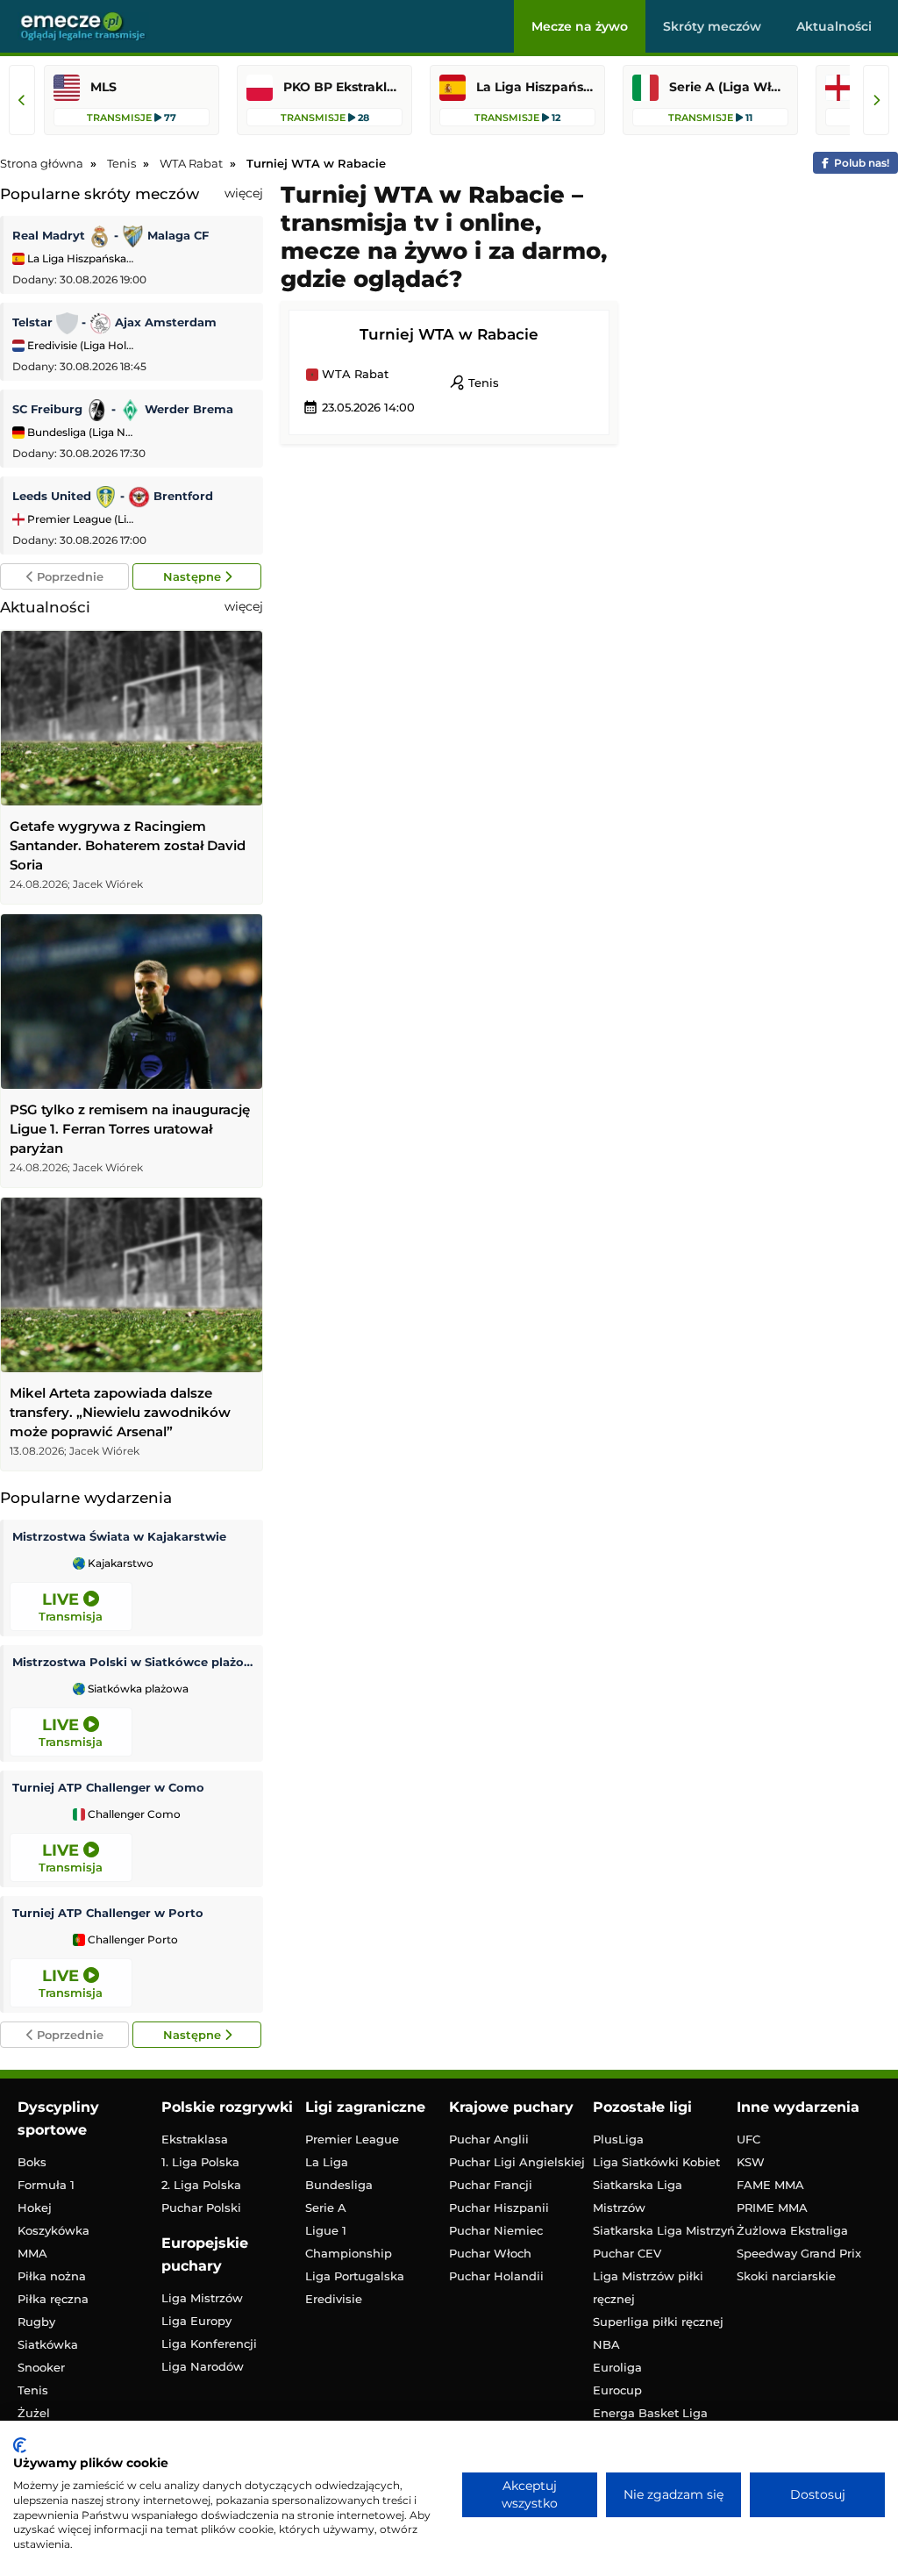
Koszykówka (53, 2230)
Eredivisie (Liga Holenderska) (79, 345)
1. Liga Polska (200, 2162)
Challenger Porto (132, 1940)
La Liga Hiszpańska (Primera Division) (79, 258)
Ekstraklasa (195, 2139)
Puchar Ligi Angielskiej (517, 2162)
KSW (751, 2162)
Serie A (326, 2207)
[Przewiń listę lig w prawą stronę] (876, 100)
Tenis (474, 383)
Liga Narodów (203, 2366)
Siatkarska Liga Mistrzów (638, 2196)
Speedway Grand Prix (799, 2253)
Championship (349, 2253)
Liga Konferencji (209, 2343)
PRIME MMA (772, 2207)
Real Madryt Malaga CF (110, 235)
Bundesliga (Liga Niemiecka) (79, 432)
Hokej (35, 2207)
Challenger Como (133, 1814)
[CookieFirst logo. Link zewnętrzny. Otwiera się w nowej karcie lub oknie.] (20, 2445)
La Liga (327, 2162)
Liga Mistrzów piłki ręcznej (648, 2287)
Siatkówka (48, 2344)
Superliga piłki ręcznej (658, 2322)
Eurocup (617, 2390)
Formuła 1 (46, 2185)
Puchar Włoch (490, 2253)
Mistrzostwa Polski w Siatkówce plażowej (133, 1662)
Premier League (352, 2139)
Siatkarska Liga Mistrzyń (664, 2230)
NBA (606, 2344)
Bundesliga (339, 2185)
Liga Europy (196, 2321)
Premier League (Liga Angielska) (79, 519)
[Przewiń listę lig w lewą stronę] (22, 100)
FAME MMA (770, 2185)
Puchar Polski (201, 2207)
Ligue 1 (326, 2230)
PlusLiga (618, 2139)
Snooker (41, 2367)
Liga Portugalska (355, 2276)
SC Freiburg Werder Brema (123, 409)
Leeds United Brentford (113, 496)
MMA (32, 2253)
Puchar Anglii (489, 2139)
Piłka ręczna (53, 2299)
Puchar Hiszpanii (499, 2207)
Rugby (36, 2322)
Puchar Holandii (496, 2276)
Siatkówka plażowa (137, 1689)
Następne (194, 576)
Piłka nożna (52, 2276)
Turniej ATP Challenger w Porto (108, 1913)
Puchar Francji (491, 2185)
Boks (32, 2162)
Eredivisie (334, 2299)
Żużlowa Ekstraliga (792, 2230)
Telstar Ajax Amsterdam (114, 322)
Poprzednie (68, 576)
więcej (244, 193)
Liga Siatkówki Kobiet (656, 2162)
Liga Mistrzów (202, 2298)
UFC (748, 2139)
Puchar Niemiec (496, 2230)
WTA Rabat (353, 375)
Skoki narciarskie (786, 2276)
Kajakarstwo (119, 1563)
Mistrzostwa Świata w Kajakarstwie (119, 1536)
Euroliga (617, 2367)
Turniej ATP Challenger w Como (108, 1787)
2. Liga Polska (201, 2185)
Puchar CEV (627, 2253)
